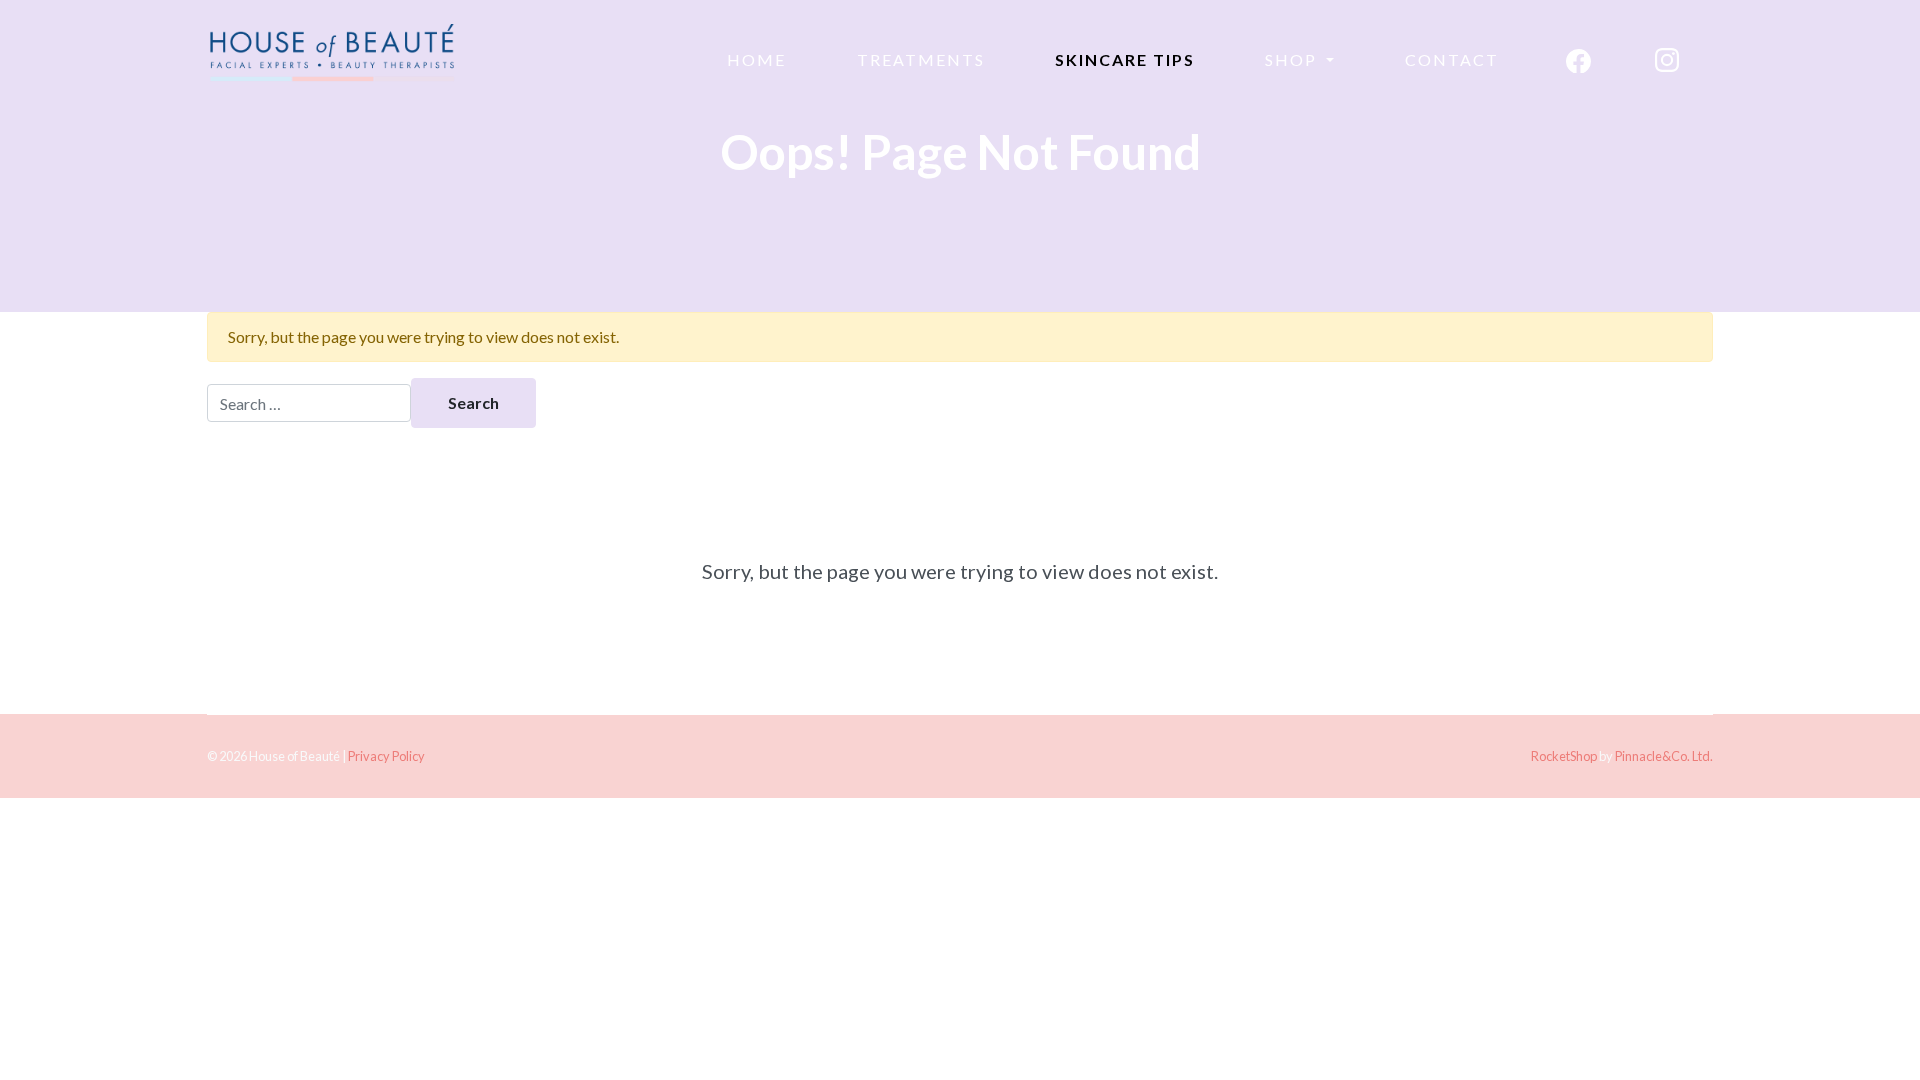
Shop (1293, 59)
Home (756, 59)
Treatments (921, 59)
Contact (1452, 59)
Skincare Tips (1125, 59)
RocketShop (1564, 756)
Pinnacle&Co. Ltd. (1664, 756)
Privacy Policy (386, 756)
